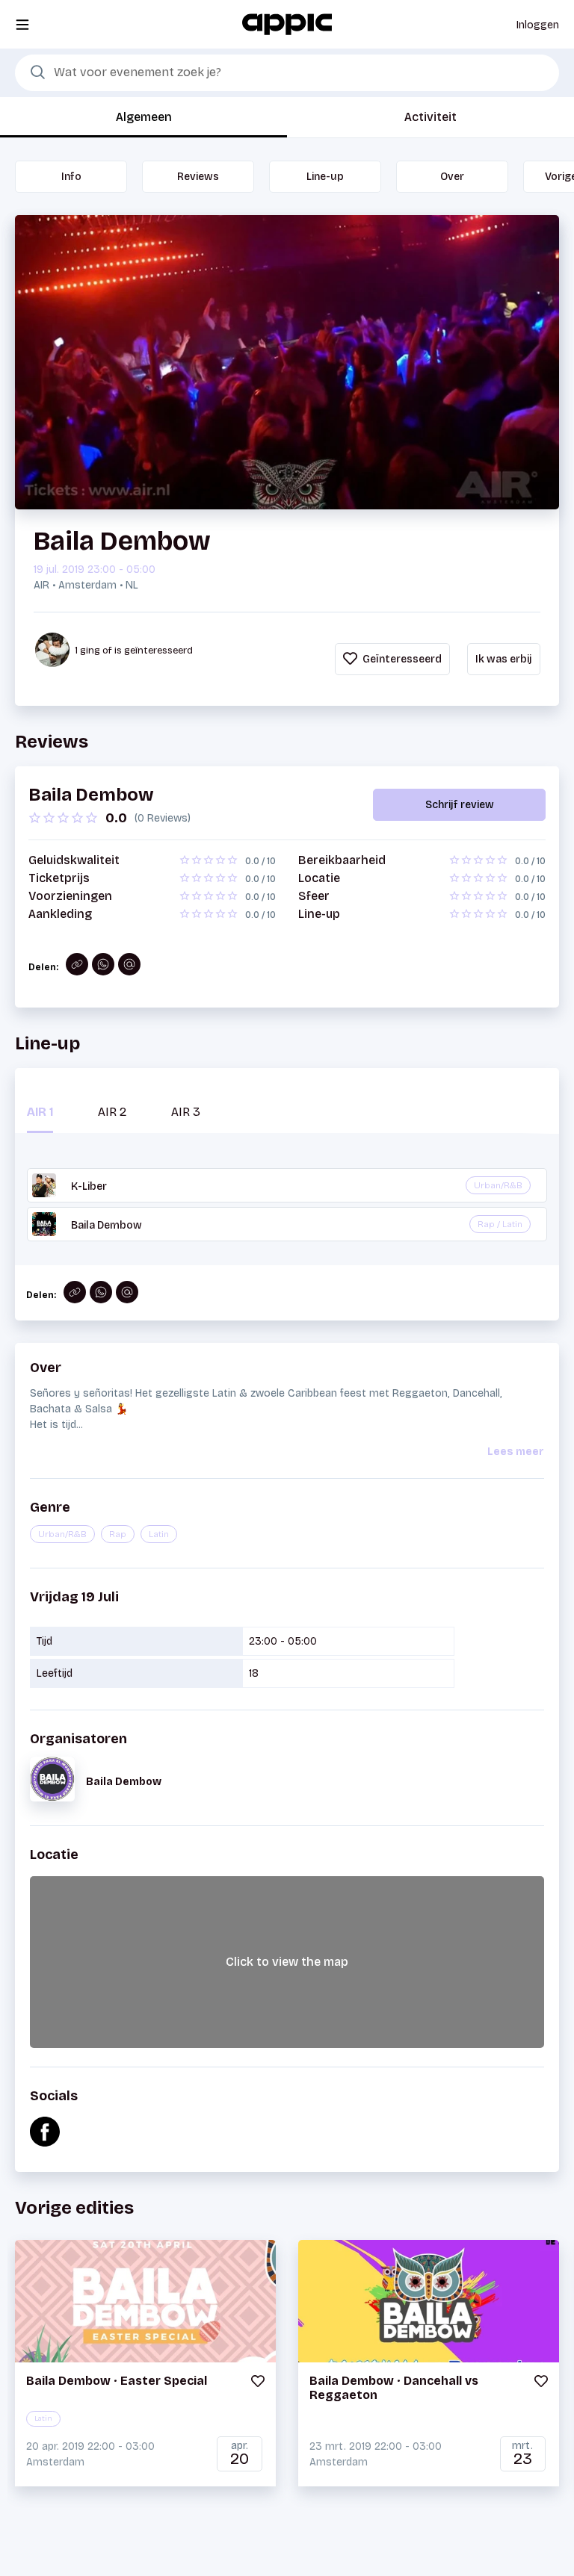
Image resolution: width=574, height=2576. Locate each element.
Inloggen (538, 25)
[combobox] (287, 73)
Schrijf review (460, 805)
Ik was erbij (504, 659)
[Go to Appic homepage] (287, 24)
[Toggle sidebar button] (22, 24)
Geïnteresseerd (401, 659)
